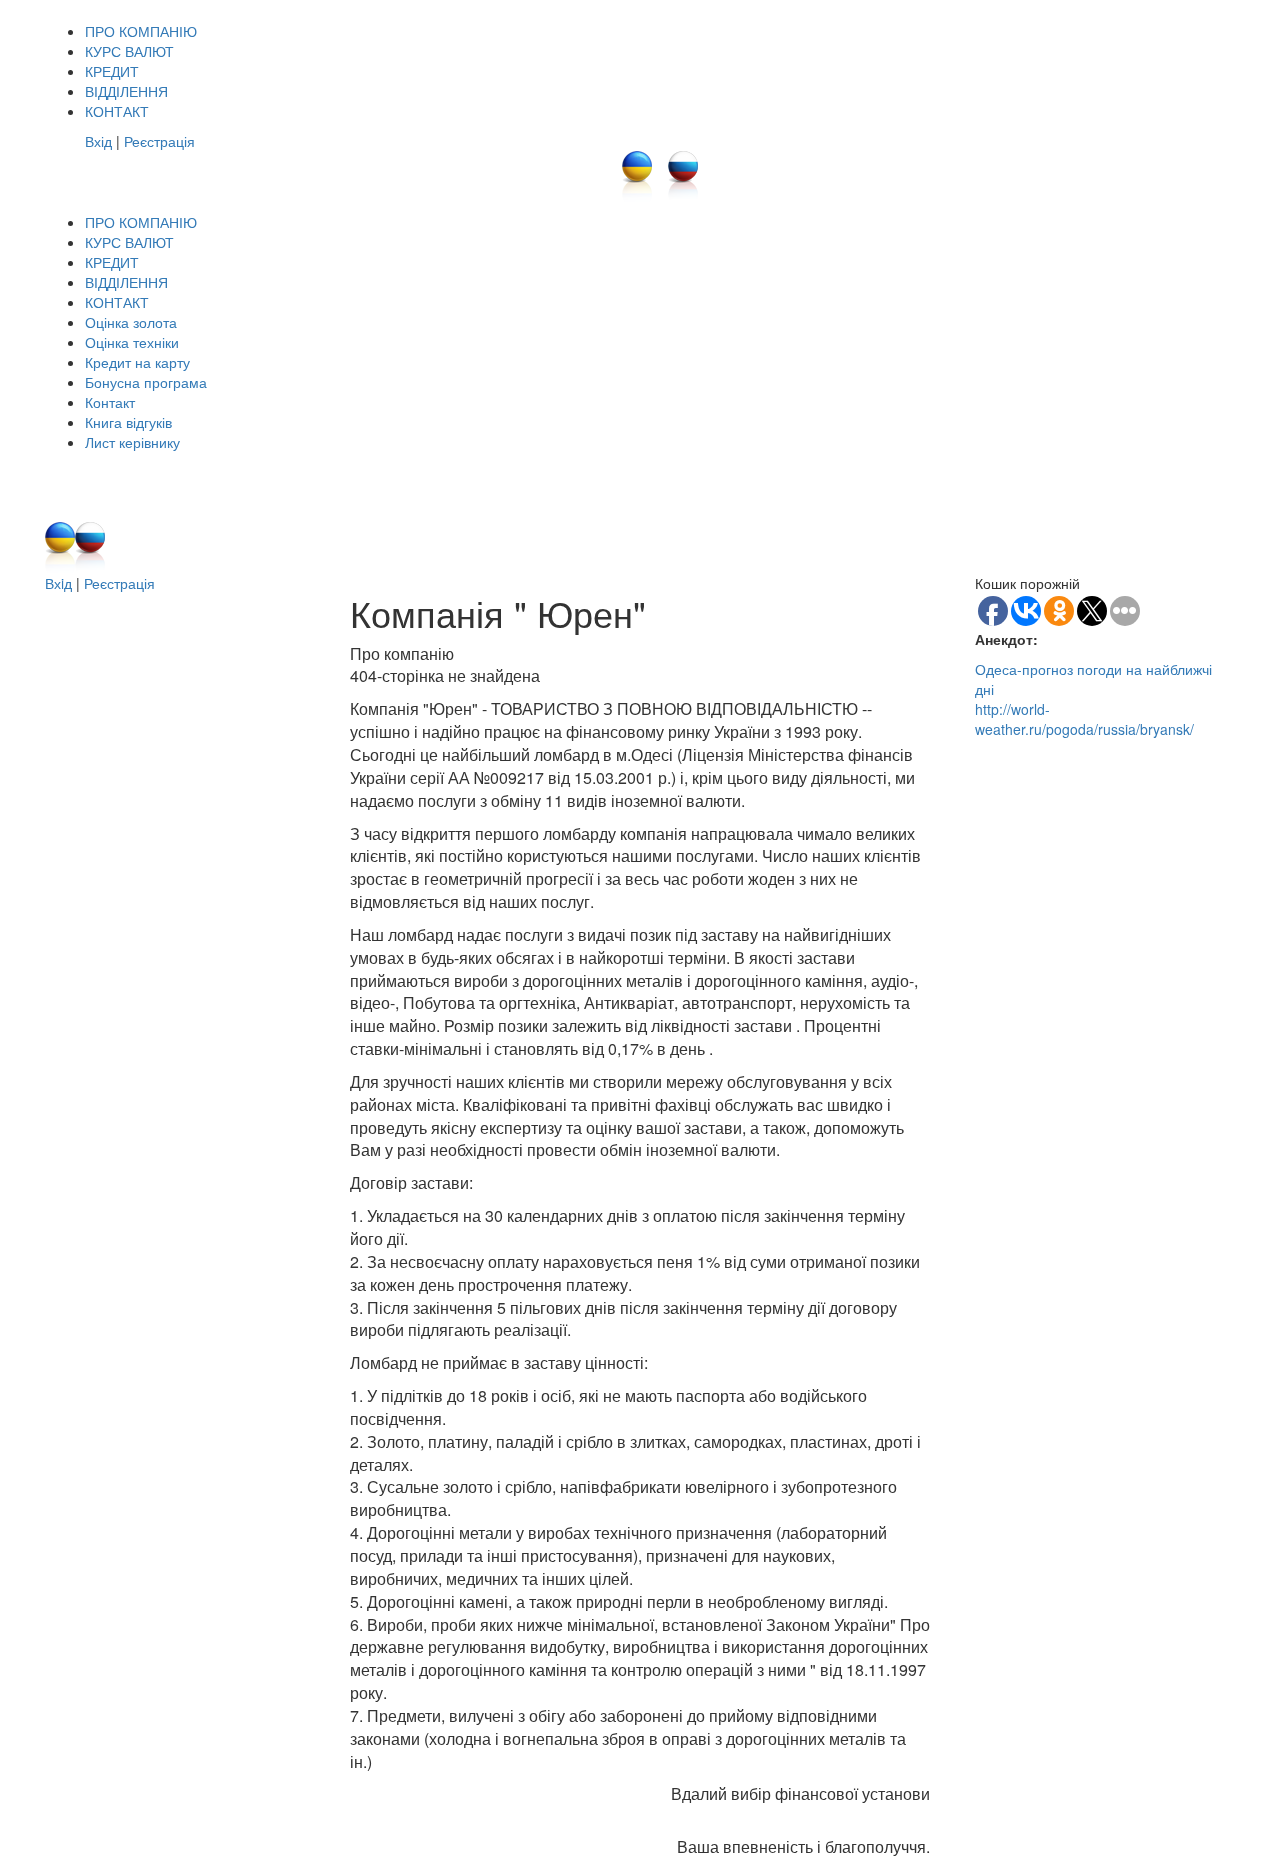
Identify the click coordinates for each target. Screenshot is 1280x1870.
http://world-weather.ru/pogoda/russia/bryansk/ (1084, 719)
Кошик (873, 472)
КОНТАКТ (117, 111)
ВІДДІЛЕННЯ (126, 91)
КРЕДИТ (112, 71)
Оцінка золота (131, 322)
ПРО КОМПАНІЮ (141, 31)
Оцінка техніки (132, 342)
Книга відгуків (128, 422)
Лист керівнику (132, 442)
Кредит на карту (137, 362)
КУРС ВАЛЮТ (129, 51)
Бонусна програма (146, 382)
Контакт (110, 402)
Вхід (98, 141)
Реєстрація (159, 141)
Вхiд (58, 583)
